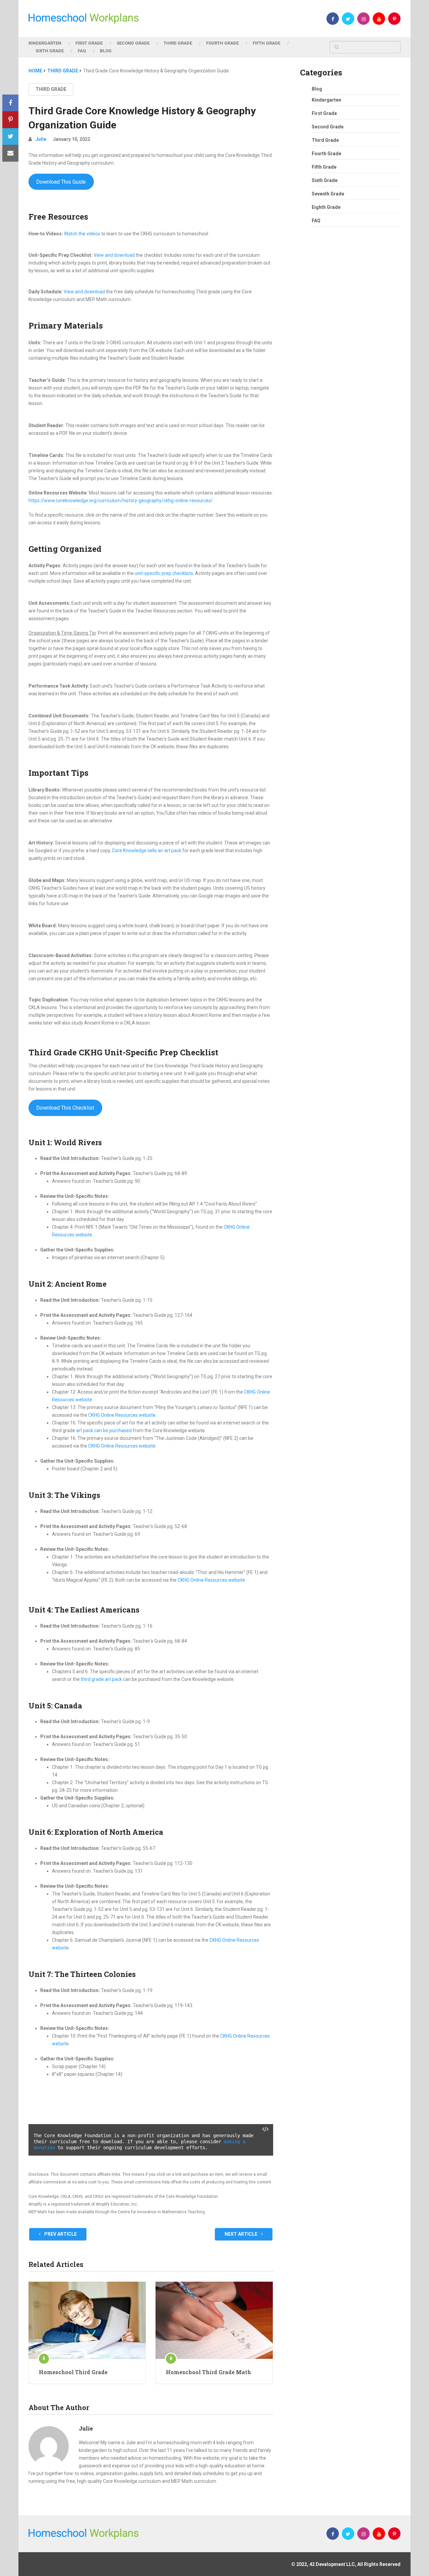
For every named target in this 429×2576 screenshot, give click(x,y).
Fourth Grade (326, 154)
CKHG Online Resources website (122, 1415)
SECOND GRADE (133, 43)
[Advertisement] (350, 360)
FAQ (82, 51)
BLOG (106, 51)
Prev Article (60, 2234)
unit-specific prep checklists (164, 573)
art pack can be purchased (104, 1430)
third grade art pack (101, 1679)
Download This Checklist (65, 1108)
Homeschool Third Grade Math (208, 2372)
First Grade (324, 113)
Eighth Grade (326, 207)
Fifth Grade (324, 167)
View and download (114, 255)
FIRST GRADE (89, 43)
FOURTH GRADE (222, 43)
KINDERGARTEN (45, 43)
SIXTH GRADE (50, 51)
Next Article (241, 2234)
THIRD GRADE (178, 43)
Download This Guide (61, 182)
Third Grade (51, 89)
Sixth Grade (325, 180)
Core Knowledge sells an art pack (147, 851)
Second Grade (328, 127)
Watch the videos (82, 234)
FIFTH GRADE (266, 43)
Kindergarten (326, 100)
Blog (317, 89)
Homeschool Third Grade (73, 2372)
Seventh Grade (328, 194)
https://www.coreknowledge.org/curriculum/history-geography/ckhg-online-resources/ (121, 501)
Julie (41, 139)
